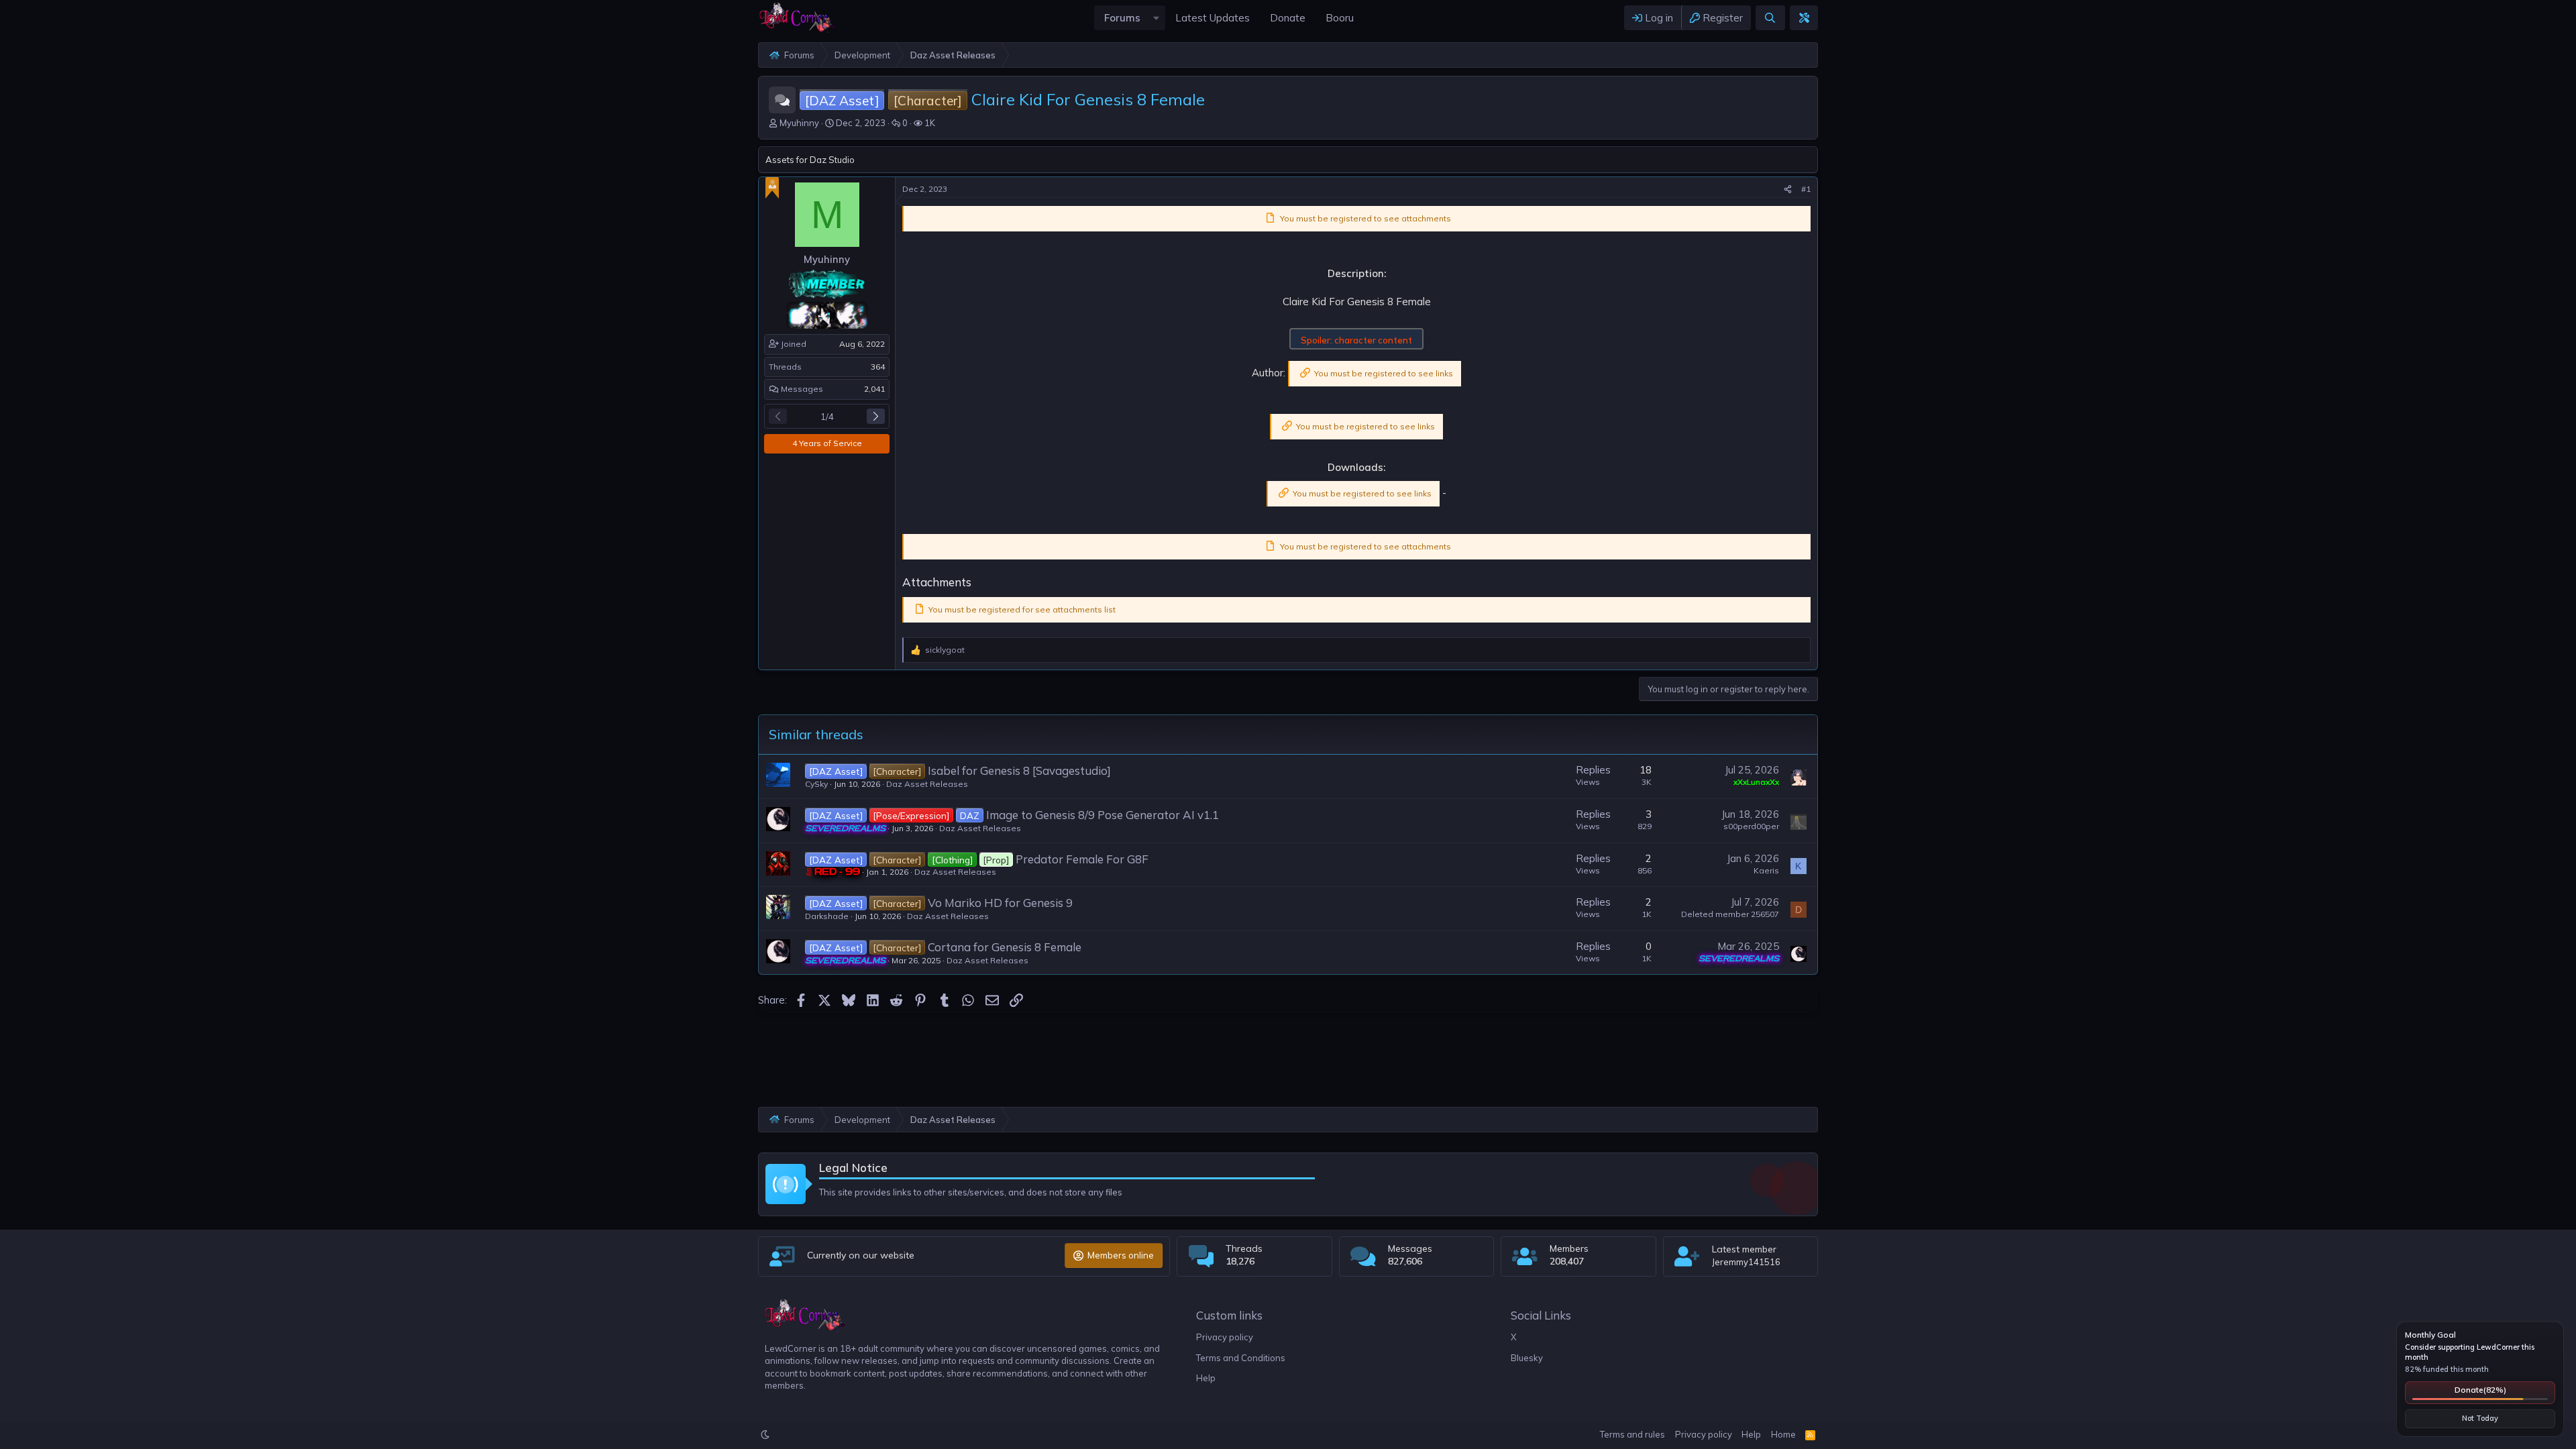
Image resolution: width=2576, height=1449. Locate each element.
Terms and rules (1632, 1434)
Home (1783, 1434)
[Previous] (778, 416)
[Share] (1788, 190)
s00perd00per (1751, 826)
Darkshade (827, 916)
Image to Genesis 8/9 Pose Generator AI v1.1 (1103, 815)
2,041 (874, 389)
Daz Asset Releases (927, 784)
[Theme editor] (1804, 18)
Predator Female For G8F (1082, 859)
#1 (1806, 189)
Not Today (2480, 1418)
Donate (2480, 1390)
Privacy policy (1225, 1337)
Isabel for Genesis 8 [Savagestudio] (1019, 770)
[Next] (876, 416)
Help (1206, 1378)
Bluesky (1527, 1358)
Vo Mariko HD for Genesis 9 (1000, 903)
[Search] (1770, 18)
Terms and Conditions (1241, 1358)
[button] (1156, 18)
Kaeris (1766, 870)
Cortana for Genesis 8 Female (1005, 947)
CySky (816, 784)
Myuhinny (799, 123)
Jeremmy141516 (1746, 1262)
